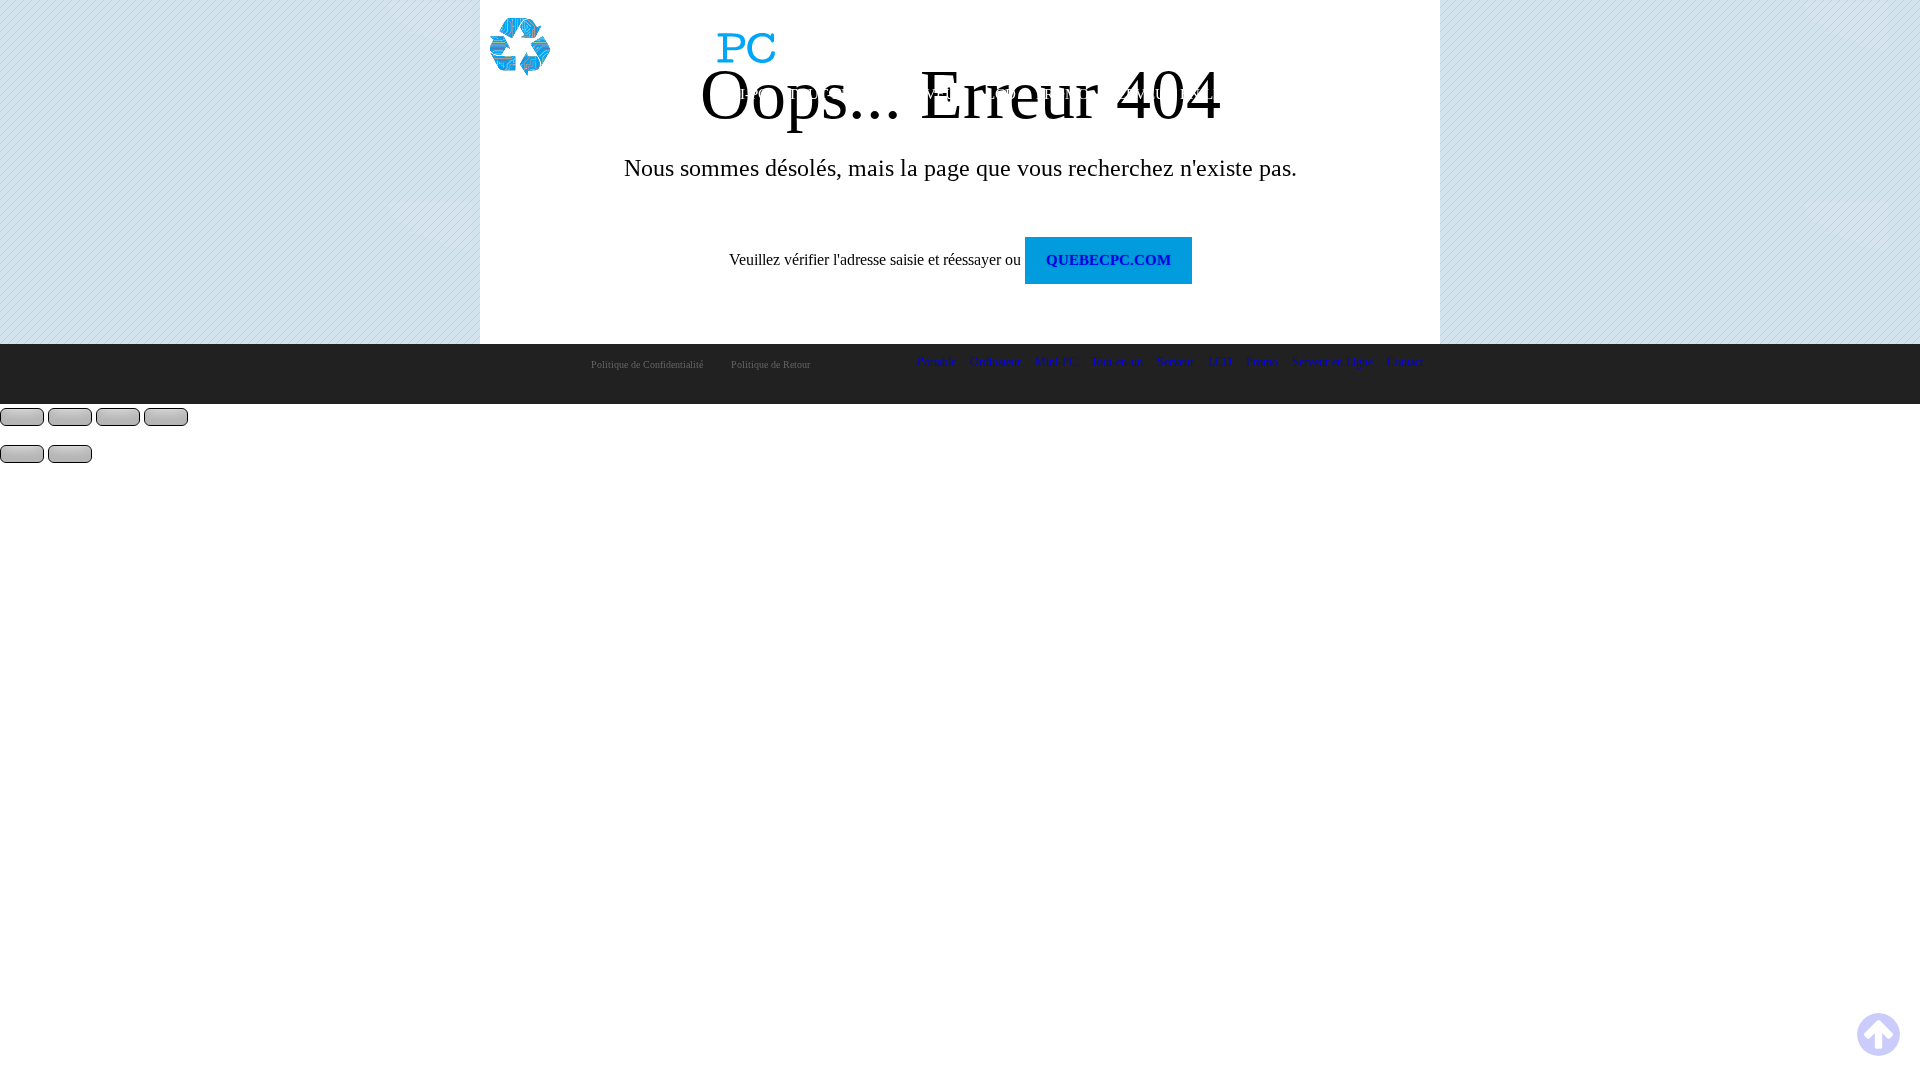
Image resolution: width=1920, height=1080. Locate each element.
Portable (537, 94)
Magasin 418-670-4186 (1343, 24)
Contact (1304, 94)
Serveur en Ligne (1179, 94)
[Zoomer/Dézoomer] (22, 417)
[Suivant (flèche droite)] (70, 454)
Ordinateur (643, 94)
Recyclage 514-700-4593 (1338, 42)
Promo (1062, 94)
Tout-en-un (833, 94)
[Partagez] (118, 417)
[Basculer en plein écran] (70, 417)
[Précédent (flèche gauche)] (22, 454)
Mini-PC (739, 94)
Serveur (932, 94)
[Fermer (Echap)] (166, 417)
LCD (1001, 94)
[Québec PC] (632, 39)
